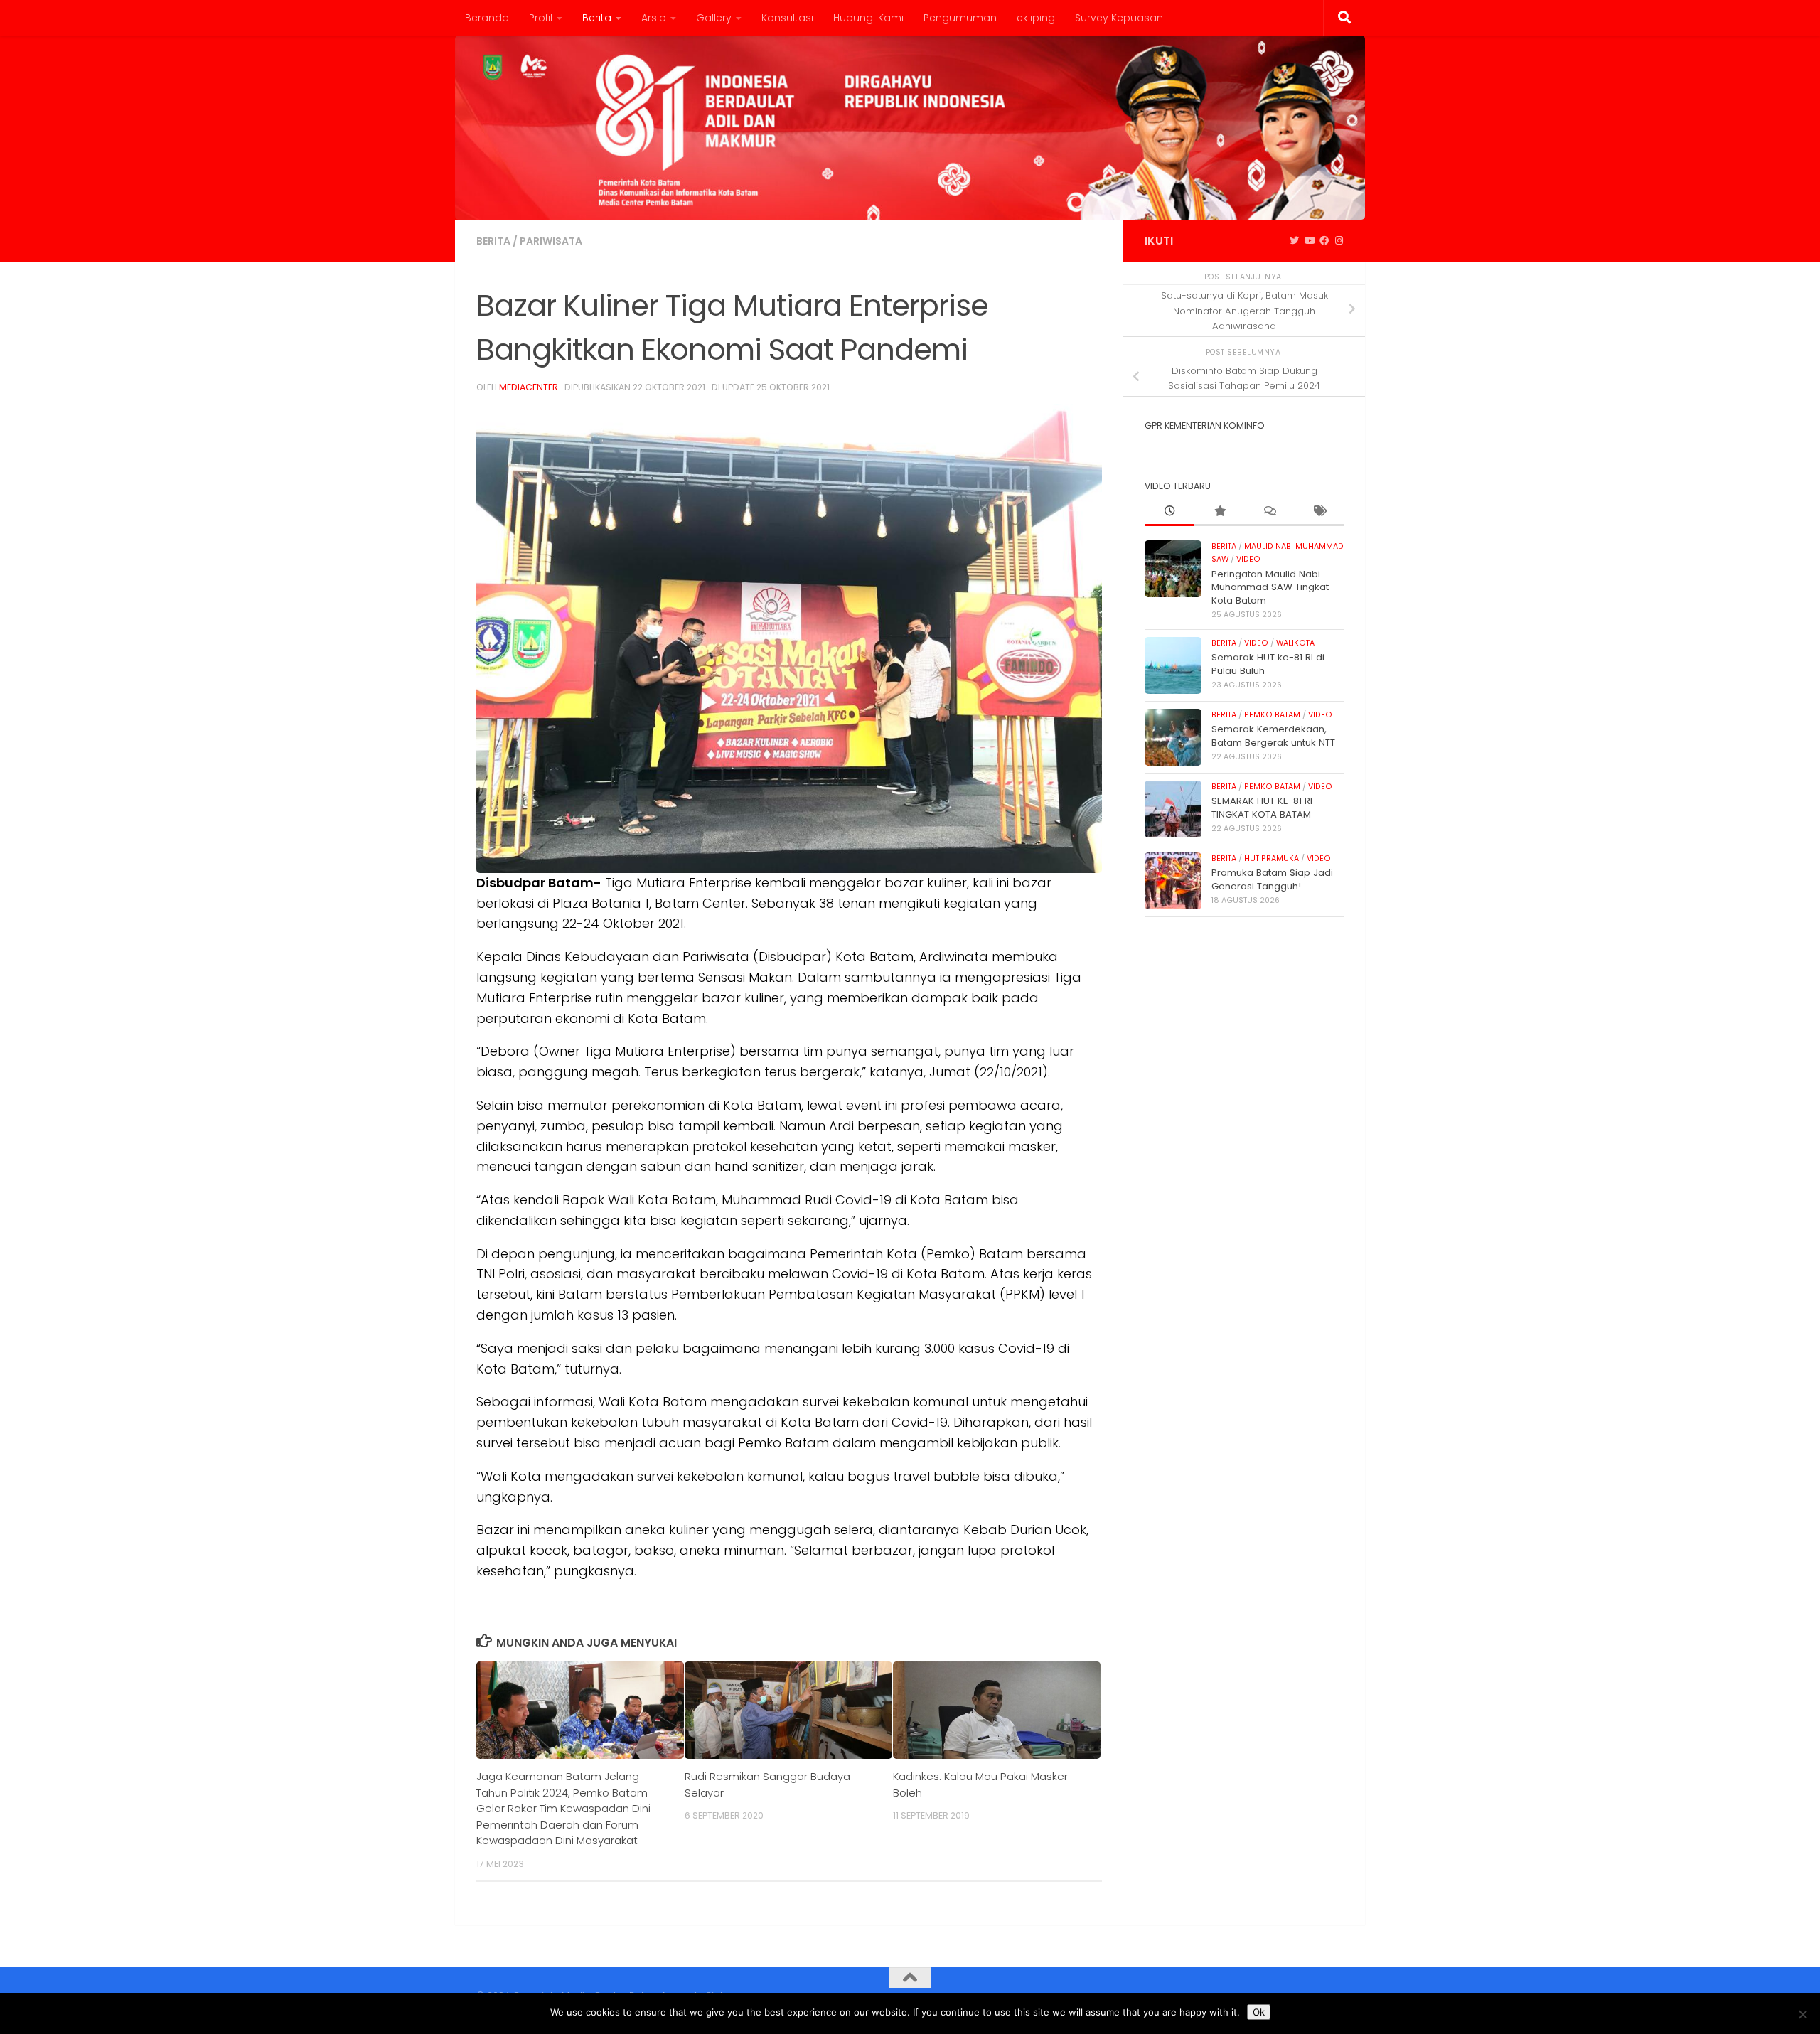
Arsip (654, 18)
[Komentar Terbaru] (1269, 512)
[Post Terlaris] (1219, 512)
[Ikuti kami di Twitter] (1294, 241)
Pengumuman (960, 18)
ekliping (1036, 18)
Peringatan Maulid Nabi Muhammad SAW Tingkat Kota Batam (1270, 587)
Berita (597, 18)
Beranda (487, 18)
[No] (1802, 2014)
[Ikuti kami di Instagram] (1339, 241)
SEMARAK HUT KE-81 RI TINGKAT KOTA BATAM (1262, 807)
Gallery (714, 18)
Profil (541, 18)
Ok (1259, 2012)
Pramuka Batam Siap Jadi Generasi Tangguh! (1272, 879)
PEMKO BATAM (1272, 715)
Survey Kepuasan (1119, 18)
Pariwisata (551, 241)
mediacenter (529, 387)
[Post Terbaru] (1169, 512)
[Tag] (1319, 512)
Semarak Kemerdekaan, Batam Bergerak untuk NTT (1273, 735)
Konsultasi (787, 18)
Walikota (1295, 643)
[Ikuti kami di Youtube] (1309, 241)
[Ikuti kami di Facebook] (1324, 241)
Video (1248, 559)
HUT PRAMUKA (1272, 858)
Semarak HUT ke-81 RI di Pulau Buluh (1268, 664)
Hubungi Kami (868, 18)
